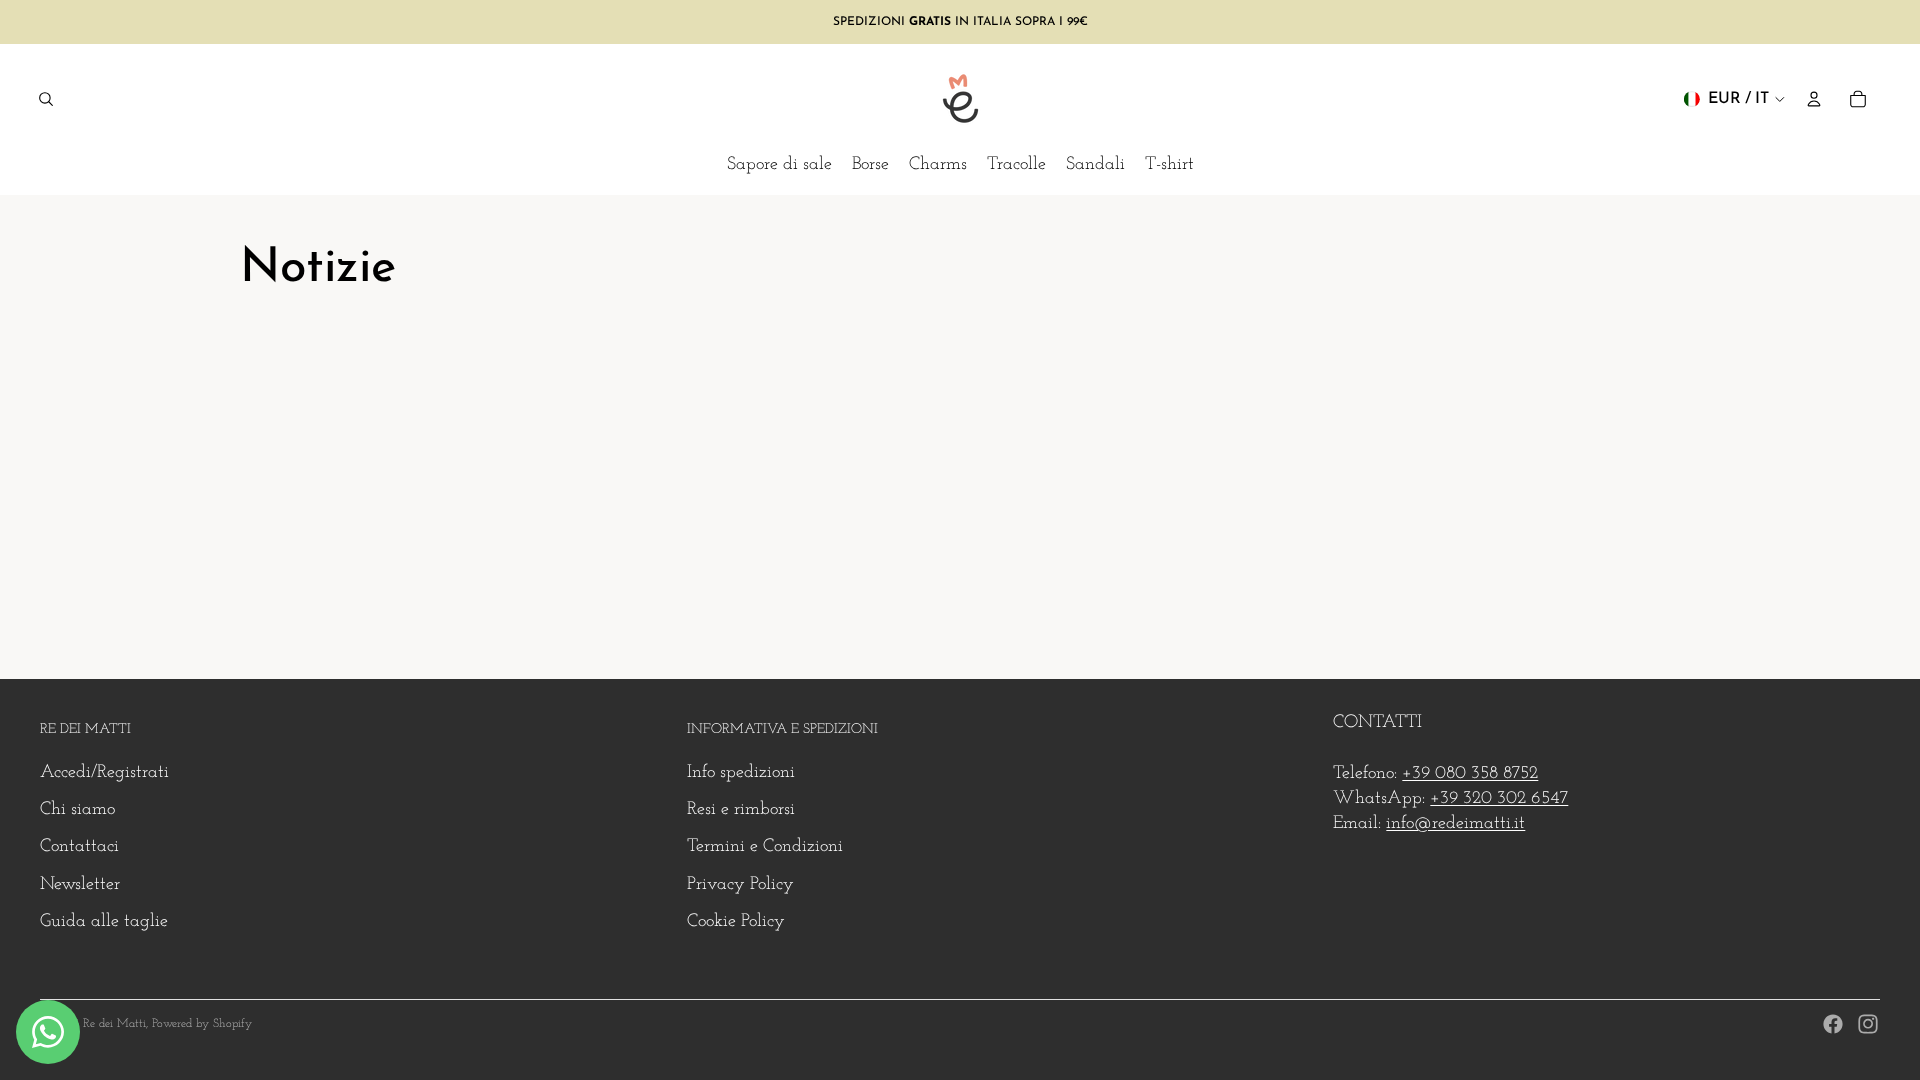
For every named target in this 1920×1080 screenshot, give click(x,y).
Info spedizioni (741, 773)
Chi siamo (77, 810)
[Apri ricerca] (46, 99)
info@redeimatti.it (1455, 824)
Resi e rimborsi (741, 810)
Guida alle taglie (104, 922)
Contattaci (79, 847)
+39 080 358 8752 (1470, 774)
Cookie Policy (736, 922)
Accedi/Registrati (104, 773)
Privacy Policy (740, 885)
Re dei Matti (114, 1024)
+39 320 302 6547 (1499, 799)
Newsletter (80, 885)
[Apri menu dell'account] (1814, 99)
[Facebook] (1833, 1024)
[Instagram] (1868, 1024)
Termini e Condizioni (765, 847)
